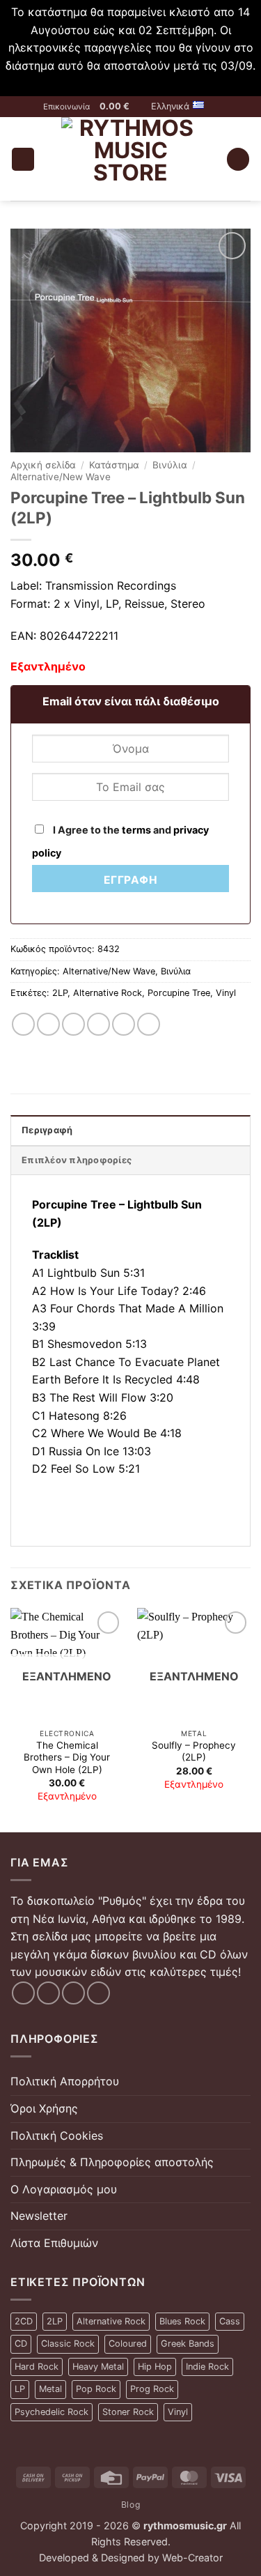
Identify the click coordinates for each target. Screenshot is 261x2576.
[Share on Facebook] (48, 1024)
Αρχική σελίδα (43, 465)
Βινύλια (170, 465)
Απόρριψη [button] (131, 83)
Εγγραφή (130, 880)
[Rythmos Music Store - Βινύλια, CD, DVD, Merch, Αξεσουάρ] (130, 159)
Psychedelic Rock (52, 2412)
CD (21, 2344)
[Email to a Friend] (98, 1024)
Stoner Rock (128, 2412)
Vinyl (226, 993)
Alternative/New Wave (61, 477)
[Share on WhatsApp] (23, 1024)
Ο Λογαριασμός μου (64, 2189)
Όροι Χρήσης (44, 2108)
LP (20, 2389)
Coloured (128, 2344)
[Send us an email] (73, 1993)
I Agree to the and (120, 841)
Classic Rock (68, 2344)
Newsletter (39, 2216)
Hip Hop (155, 2367)
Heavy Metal (98, 2367)
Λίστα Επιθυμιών (54, 2243)
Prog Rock (152, 2389)
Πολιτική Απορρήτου (65, 2081)
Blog (130, 2505)
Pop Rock (96, 2389)
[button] (121, 107)
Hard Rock (37, 2367)
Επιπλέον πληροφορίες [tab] (77, 1160)
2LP (60, 993)
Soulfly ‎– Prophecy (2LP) (194, 1751)
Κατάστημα (114, 465)
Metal (50, 2389)
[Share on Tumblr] (149, 1024)
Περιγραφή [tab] (47, 1130)
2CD (24, 2321)
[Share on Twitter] (73, 1024)
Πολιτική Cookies (57, 2136)
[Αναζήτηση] (238, 159)
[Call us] (98, 1993)
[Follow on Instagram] (48, 1993)
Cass (230, 2321)
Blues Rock (182, 2321)
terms (136, 830)
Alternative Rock (108, 993)
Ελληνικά (170, 106)
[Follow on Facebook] (23, 1993)
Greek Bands (188, 2344)
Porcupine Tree (179, 993)
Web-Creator (192, 2558)
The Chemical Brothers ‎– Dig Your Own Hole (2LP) (67, 1757)
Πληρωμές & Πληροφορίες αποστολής (112, 2162)
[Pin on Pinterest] (124, 1024)
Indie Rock (207, 2367)
